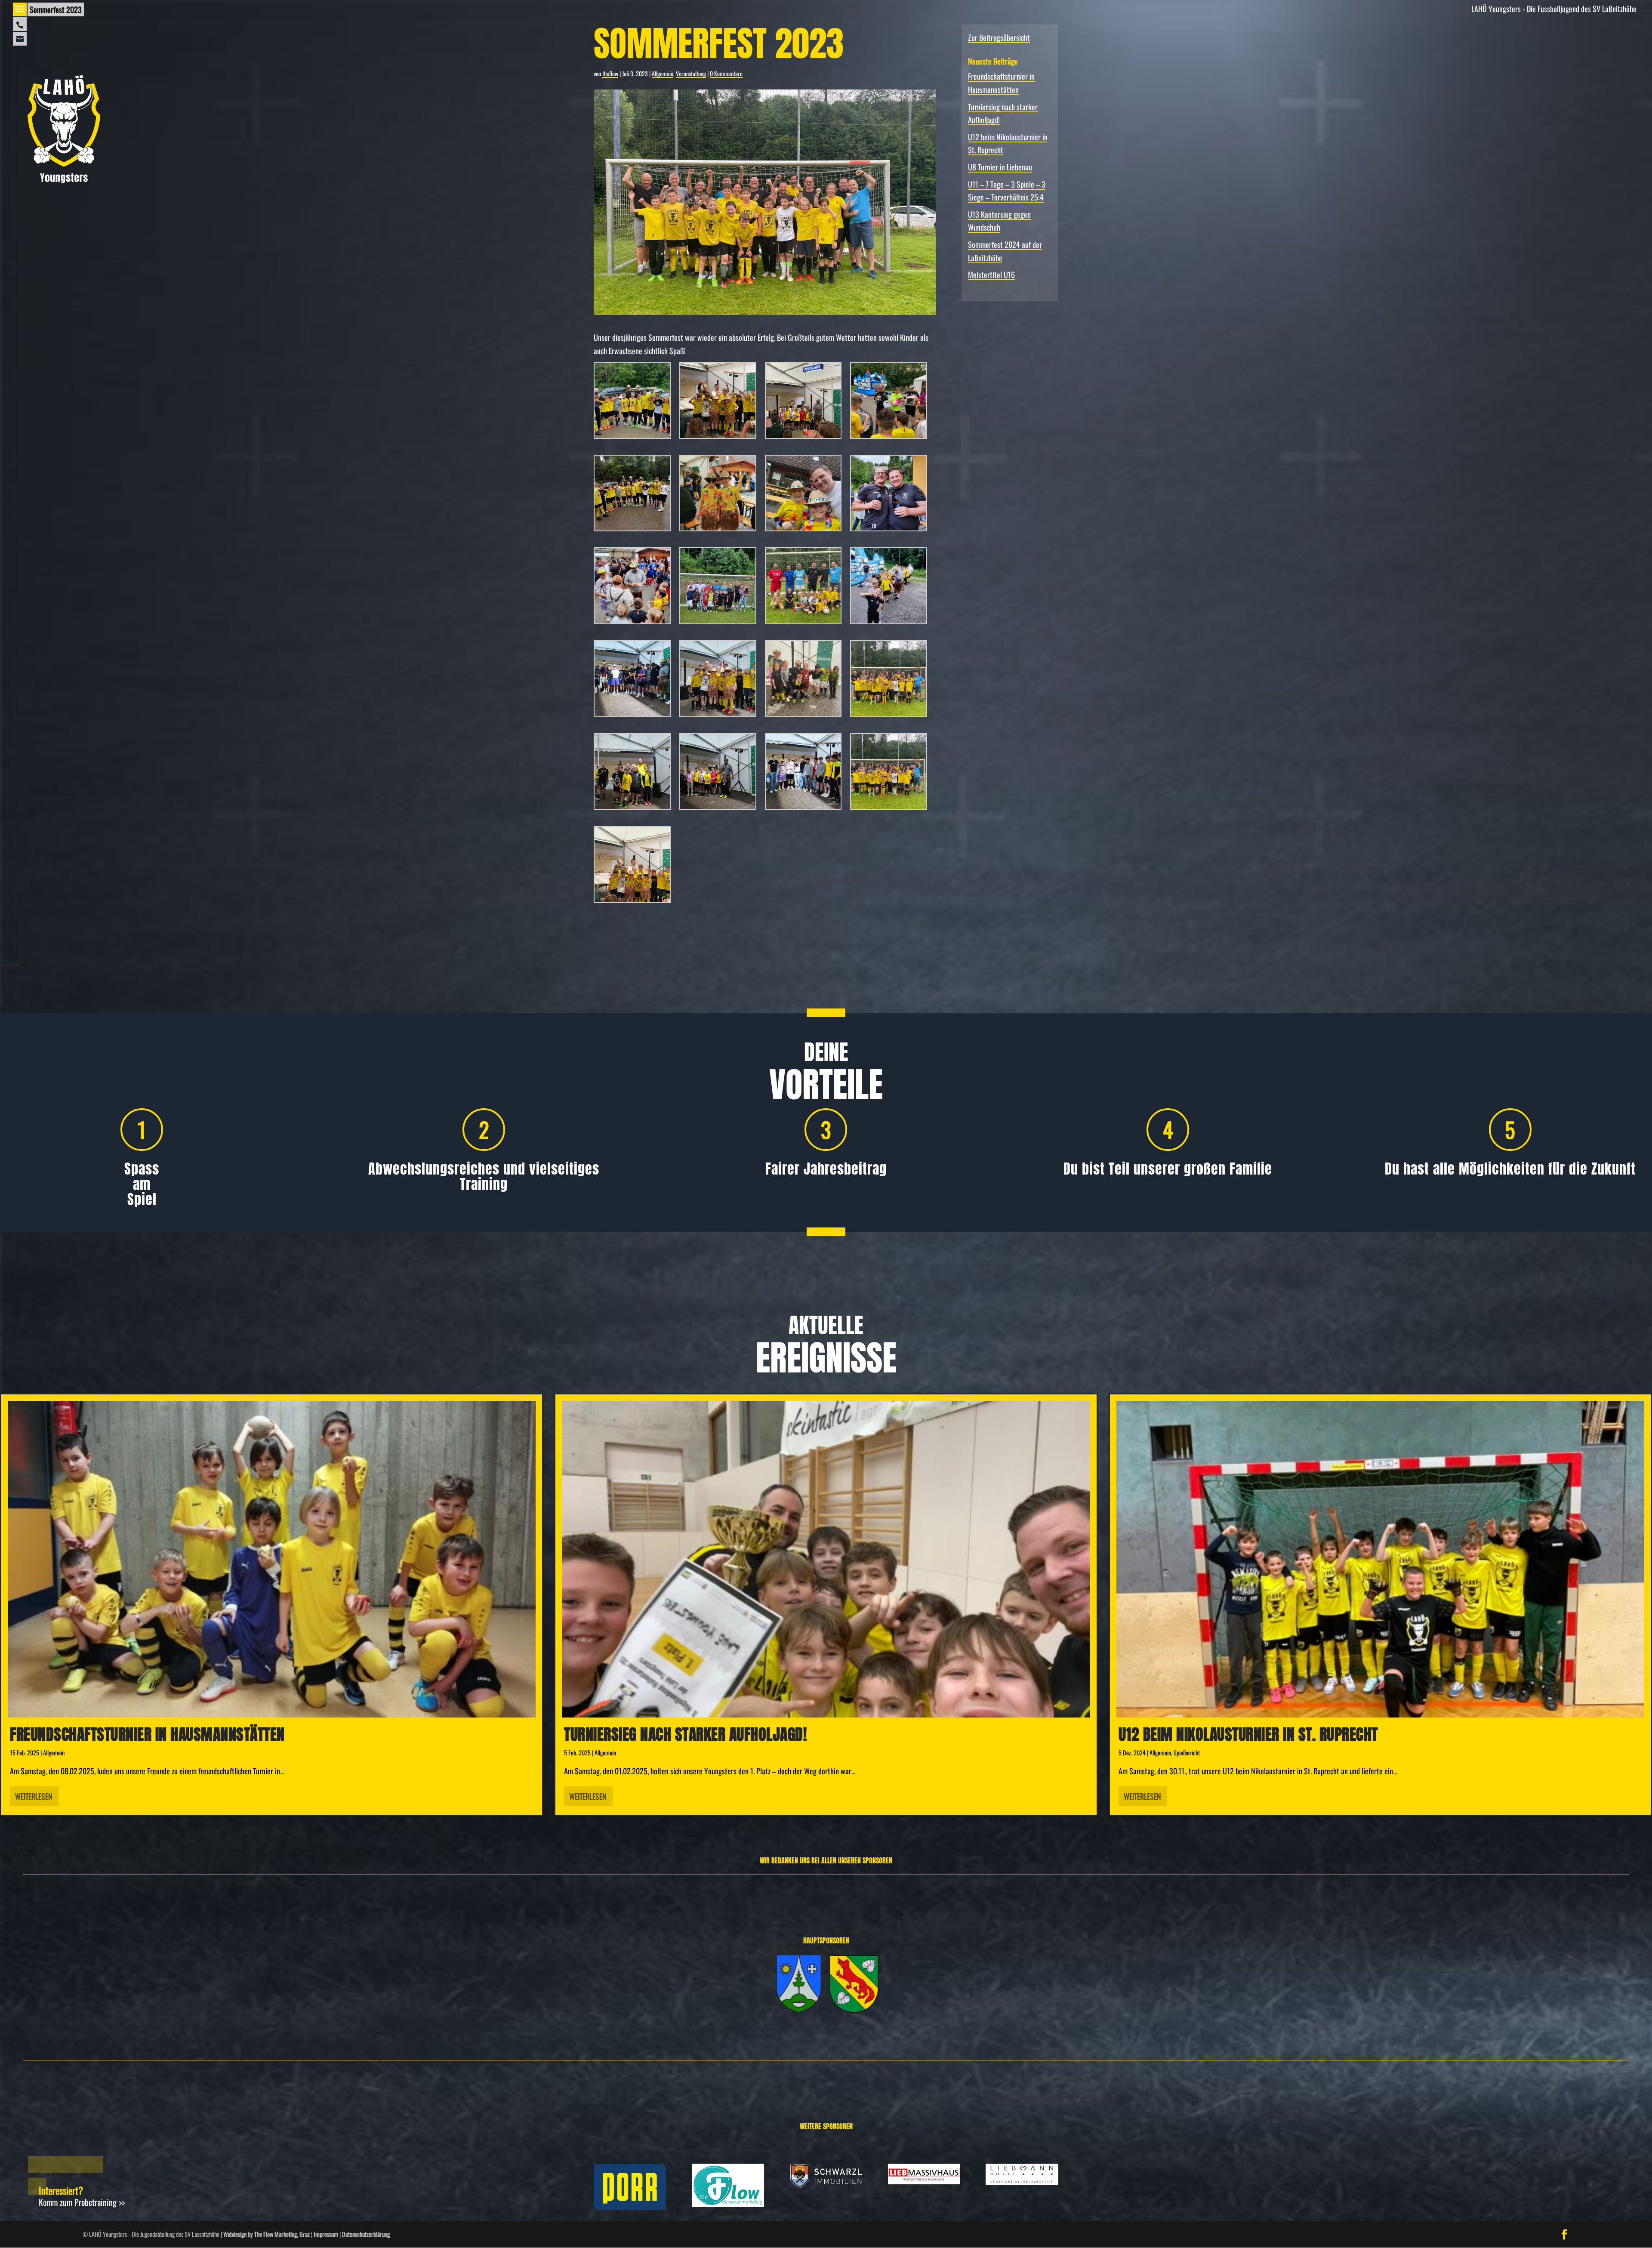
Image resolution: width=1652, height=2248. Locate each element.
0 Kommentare (726, 73)
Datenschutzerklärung (366, 2234)
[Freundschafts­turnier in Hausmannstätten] (272, 1559)
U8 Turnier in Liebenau (1000, 167)
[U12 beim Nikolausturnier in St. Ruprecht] (1380, 1559)
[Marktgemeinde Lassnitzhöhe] (799, 2009)
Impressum (326, 2234)
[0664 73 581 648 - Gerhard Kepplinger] (20, 24)
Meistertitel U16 (991, 274)
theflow (610, 73)
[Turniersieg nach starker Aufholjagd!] (826, 1559)
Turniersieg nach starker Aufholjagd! (685, 1734)
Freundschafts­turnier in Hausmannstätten (147, 1734)
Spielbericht (1187, 1753)
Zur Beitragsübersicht (999, 37)
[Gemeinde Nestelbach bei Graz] (854, 2009)
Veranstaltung (691, 73)
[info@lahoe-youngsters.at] (20, 39)
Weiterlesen (34, 1796)
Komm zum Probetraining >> (82, 2202)
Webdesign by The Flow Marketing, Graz (267, 2234)
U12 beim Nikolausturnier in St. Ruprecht (1248, 1734)
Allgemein (663, 73)
